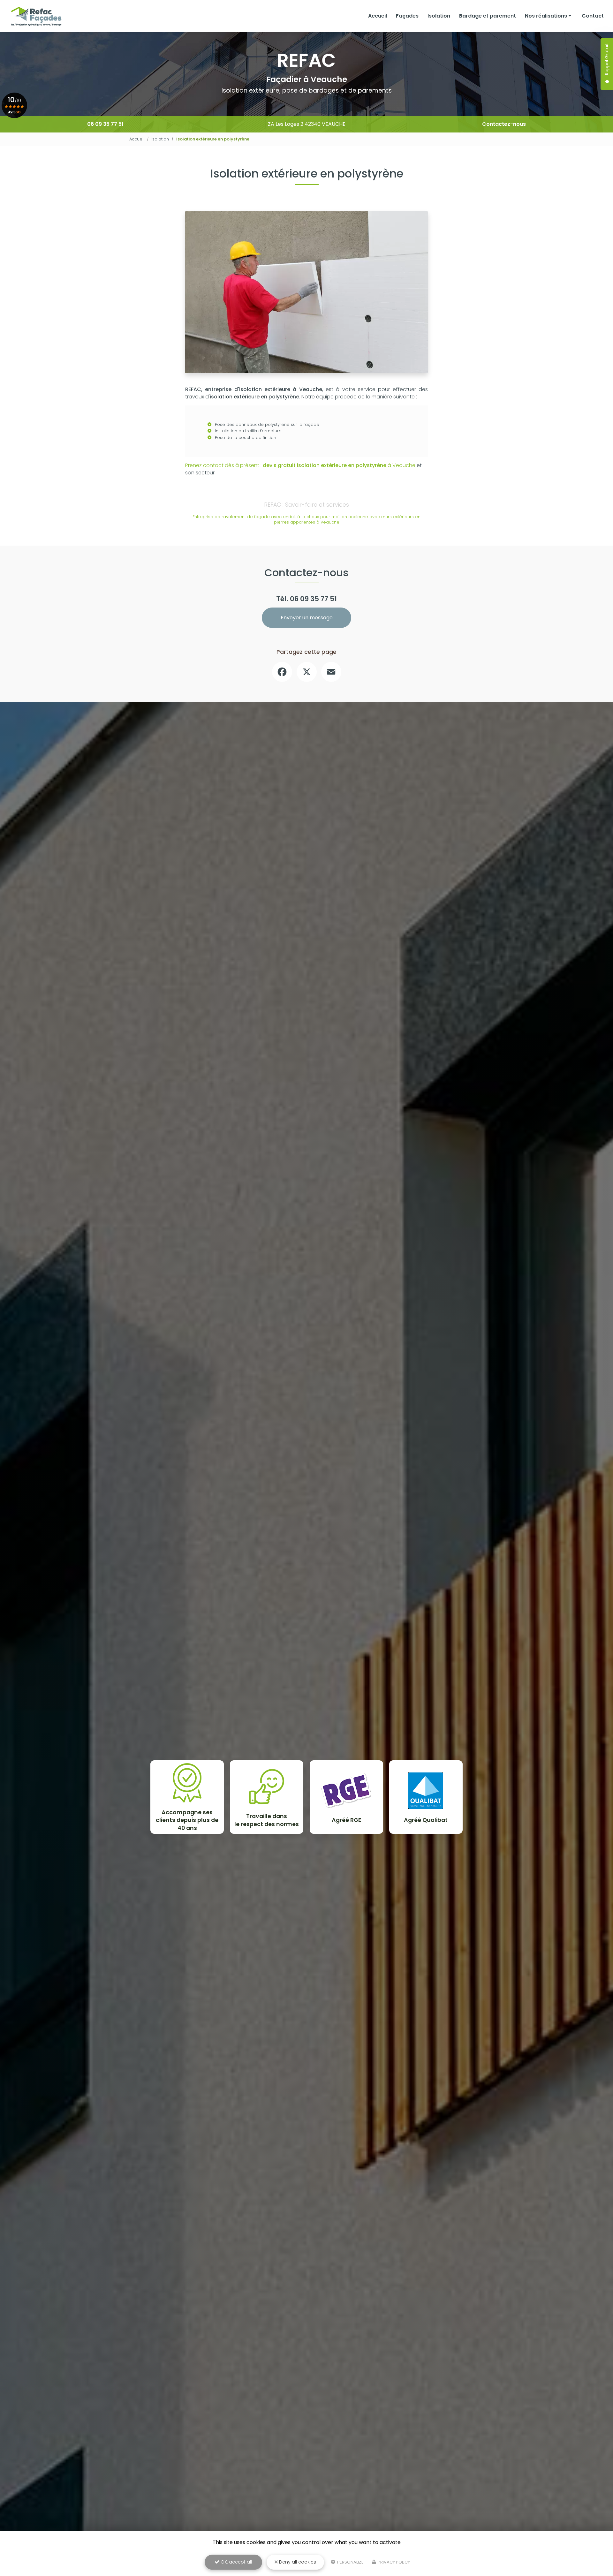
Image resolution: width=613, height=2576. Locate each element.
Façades (407, 16)
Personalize (350, 2562)
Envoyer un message (307, 618)
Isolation (439, 16)
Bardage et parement (488, 16)
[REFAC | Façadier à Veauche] (36, 16)
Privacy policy (393, 2562)
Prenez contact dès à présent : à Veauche (300, 465)
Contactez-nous (504, 124)
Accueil (378, 16)
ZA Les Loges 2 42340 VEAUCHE (307, 124)
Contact (593, 16)
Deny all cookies (297, 2562)
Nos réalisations (546, 16)
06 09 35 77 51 (105, 124)
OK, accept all (236, 2562)
